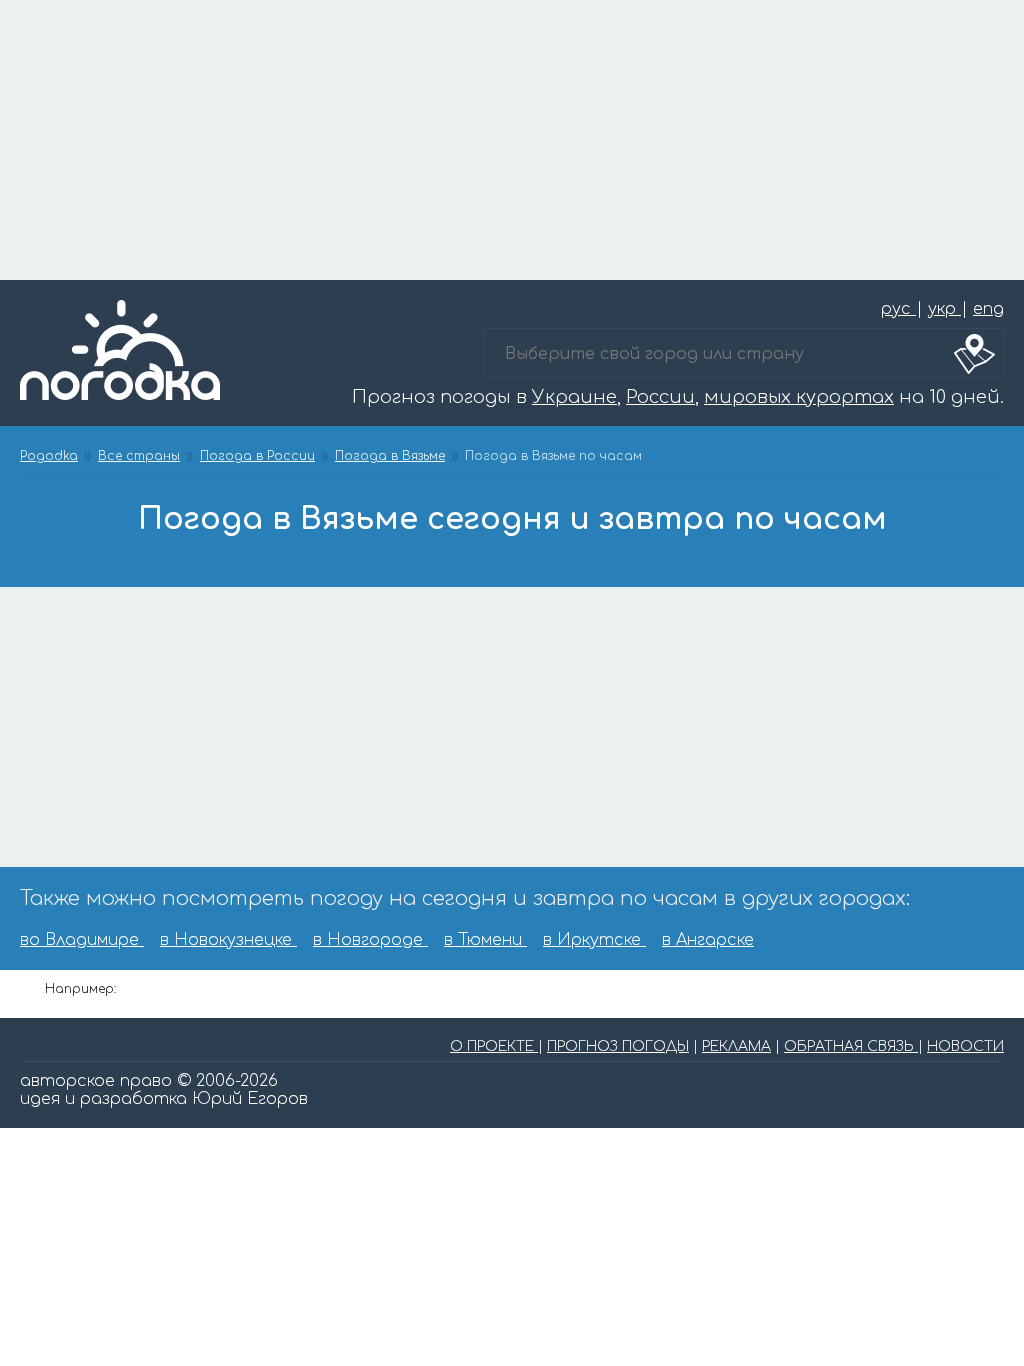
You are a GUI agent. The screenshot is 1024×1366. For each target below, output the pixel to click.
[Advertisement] (512, 140)
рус (898, 309)
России (660, 397)
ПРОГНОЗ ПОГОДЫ (618, 1046)
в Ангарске (708, 940)
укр (944, 309)
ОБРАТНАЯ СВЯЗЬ (851, 1046)
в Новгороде (370, 940)
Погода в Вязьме (390, 456)
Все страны (139, 456)
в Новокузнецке (228, 940)
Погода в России (257, 456)
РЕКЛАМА (736, 1046)
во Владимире (82, 940)
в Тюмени (485, 940)
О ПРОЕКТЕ (494, 1046)
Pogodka (49, 456)
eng (988, 309)
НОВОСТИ (965, 1046)
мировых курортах (799, 397)
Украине (574, 397)
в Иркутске (594, 940)
